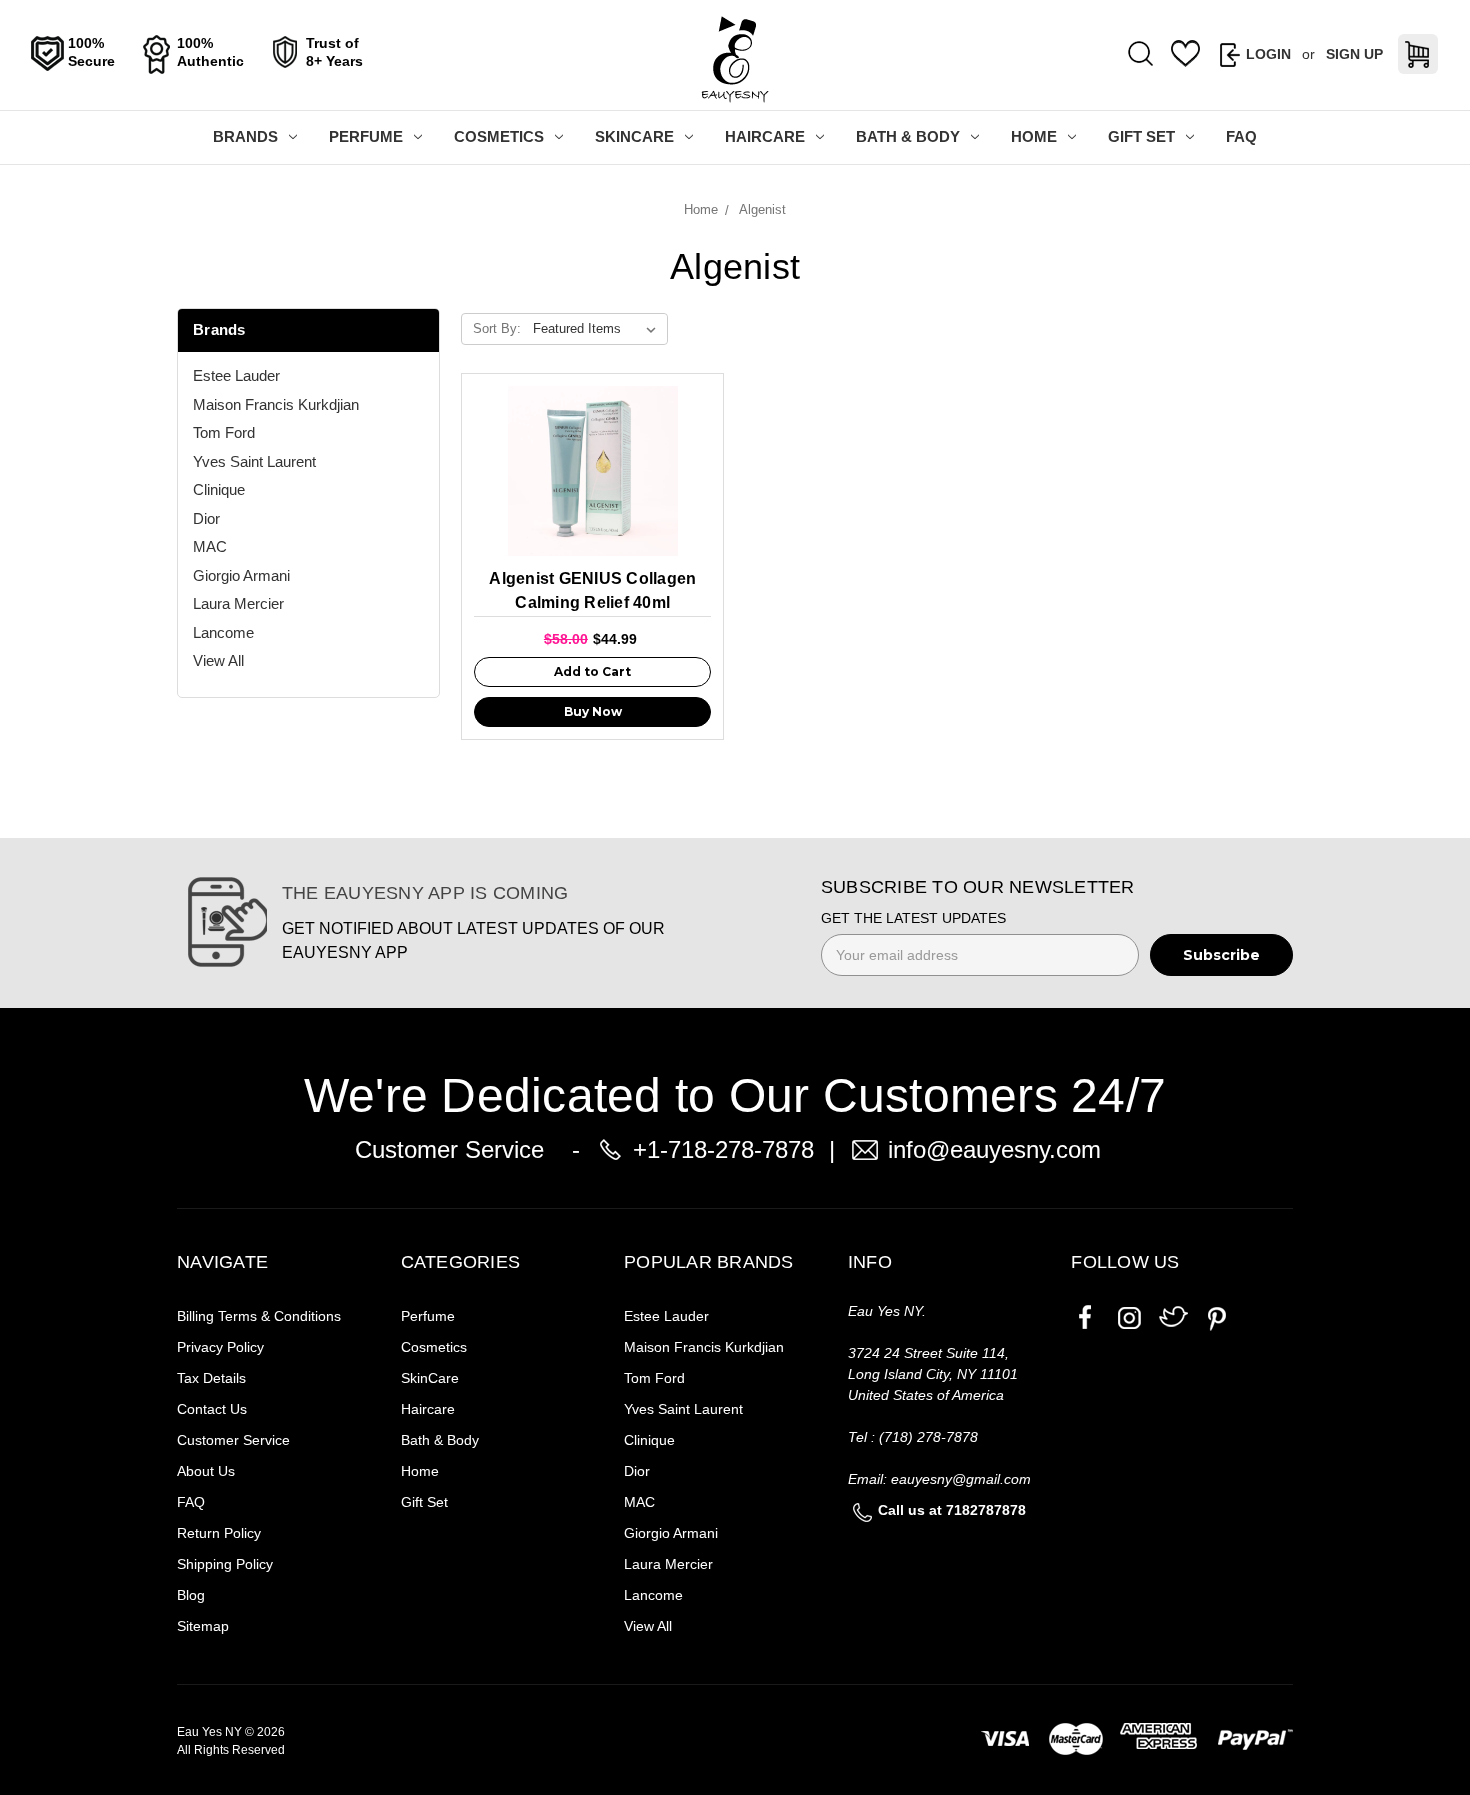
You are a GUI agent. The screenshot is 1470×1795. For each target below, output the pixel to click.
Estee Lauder (236, 375)
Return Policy (219, 1533)
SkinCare (634, 136)
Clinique (219, 489)
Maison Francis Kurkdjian (276, 404)
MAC (210, 546)
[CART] (1418, 54)
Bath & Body (908, 136)
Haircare (765, 136)
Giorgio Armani (241, 575)
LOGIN (1268, 54)
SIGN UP (1354, 54)
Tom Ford (224, 432)
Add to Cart (592, 671)
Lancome (223, 632)
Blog (191, 1595)
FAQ (1241, 136)
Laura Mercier (238, 603)
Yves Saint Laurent (254, 461)
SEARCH (1141, 55)
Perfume (366, 136)
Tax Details (211, 1378)
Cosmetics (499, 136)
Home (1034, 136)
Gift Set (1141, 136)
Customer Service (233, 1440)
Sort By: (497, 328)
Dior (206, 518)
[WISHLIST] (1186, 54)
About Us (206, 1471)
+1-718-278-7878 (723, 1149)
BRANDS (245, 136)
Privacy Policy (220, 1347)
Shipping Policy (225, 1564)
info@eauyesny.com (994, 1149)
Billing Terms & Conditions (259, 1316)
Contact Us (212, 1409)
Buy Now (593, 711)
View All (218, 660)
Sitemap (203, 1626)
